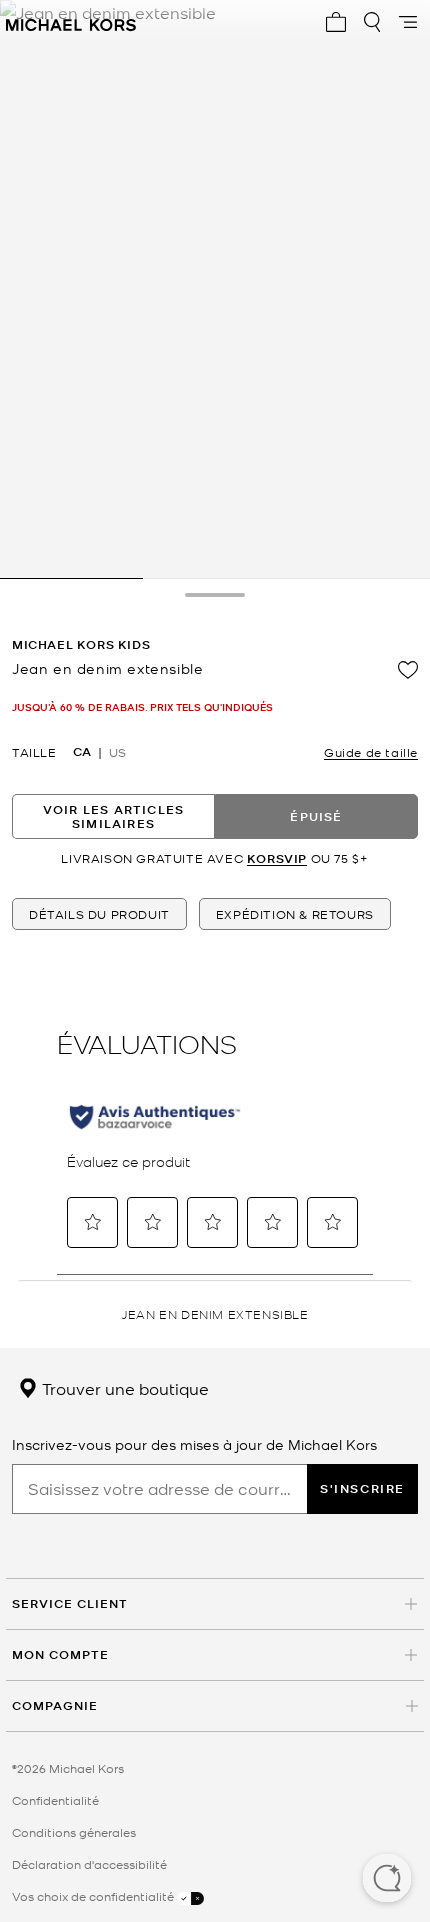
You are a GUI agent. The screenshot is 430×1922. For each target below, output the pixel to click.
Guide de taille (371, 752)
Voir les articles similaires (113, 816)
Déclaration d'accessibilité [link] (89, 1864)
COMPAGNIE (55, 1705)
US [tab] (117, 752)
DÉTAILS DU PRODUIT (99, 914)
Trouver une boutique (123, 1388)
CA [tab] (82, 752)
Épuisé (316, 816)
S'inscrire (362, 1488)
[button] (387, 1880)
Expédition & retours (295, 914)
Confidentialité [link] (55, 1800)
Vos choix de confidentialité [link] (94, 1896)
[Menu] (408, 22)
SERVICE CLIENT (70, 1603)
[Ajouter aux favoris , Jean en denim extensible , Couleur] (408, 670)
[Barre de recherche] (372, 22)
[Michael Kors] (71, 22)
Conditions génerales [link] (74, 1832)
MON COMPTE (60, 1654)
